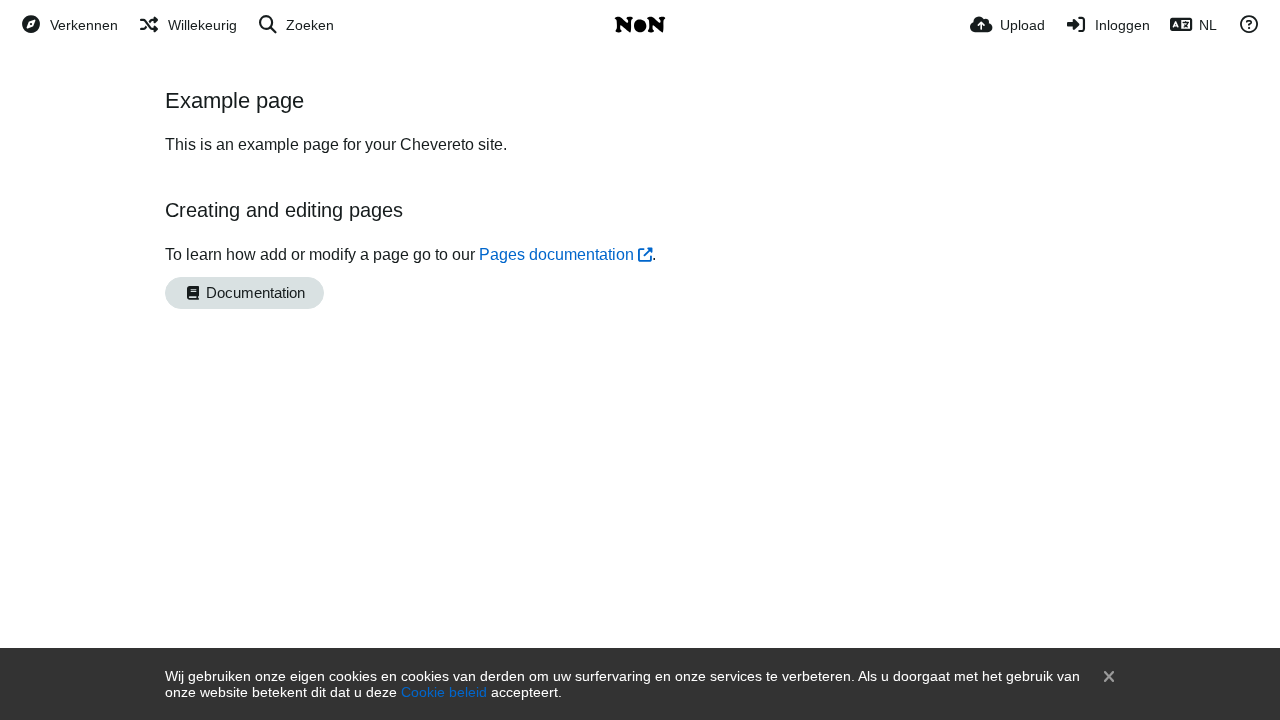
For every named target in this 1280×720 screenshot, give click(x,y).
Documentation (253, 293)
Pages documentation (556, 254)
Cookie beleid (444, 692)
